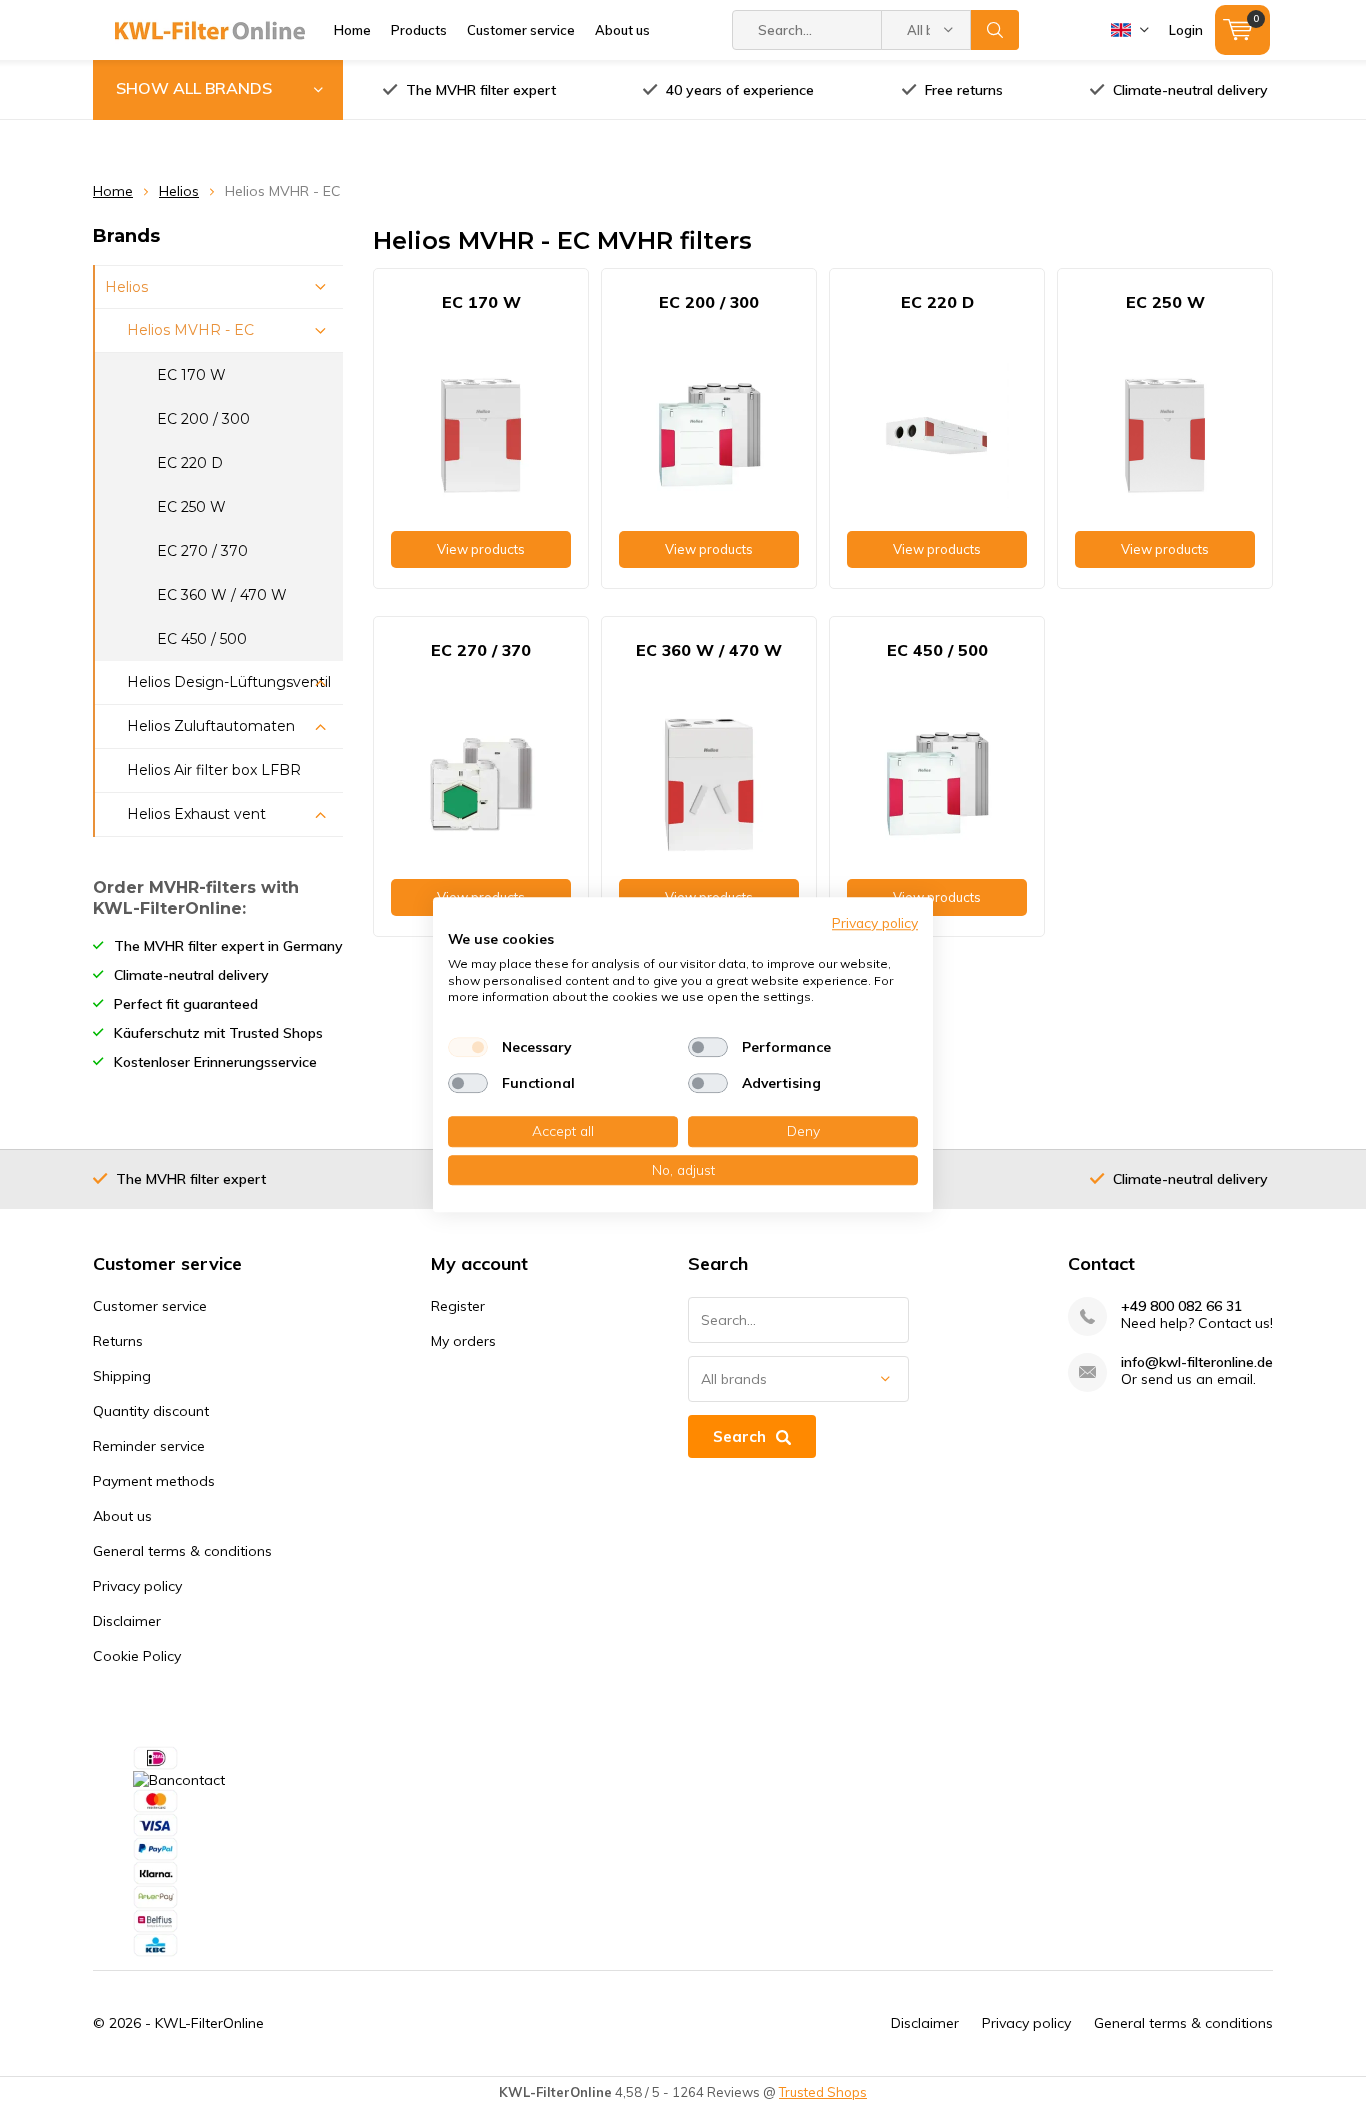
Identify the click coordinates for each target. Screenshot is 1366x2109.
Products (419, 30)
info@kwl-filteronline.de (1197, 1362)
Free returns (964, 90)
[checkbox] (468, 1047)
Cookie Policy (137, 1656)
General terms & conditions (182, 1551)
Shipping (122, 1376)
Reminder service (149, 1446)
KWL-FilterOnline (209, 2023)
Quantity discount (151, 1411)
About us (622, 30)
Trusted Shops (823, 2092)
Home (352, 30)
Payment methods (154, 1481)
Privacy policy (137, 1586)
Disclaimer (127, 1621)
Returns (118, 1341)
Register (458, 1306)
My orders (463, 1341)
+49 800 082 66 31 (1181, 1306)
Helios (179, 191)
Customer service (521, 30)
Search (995, 30)
